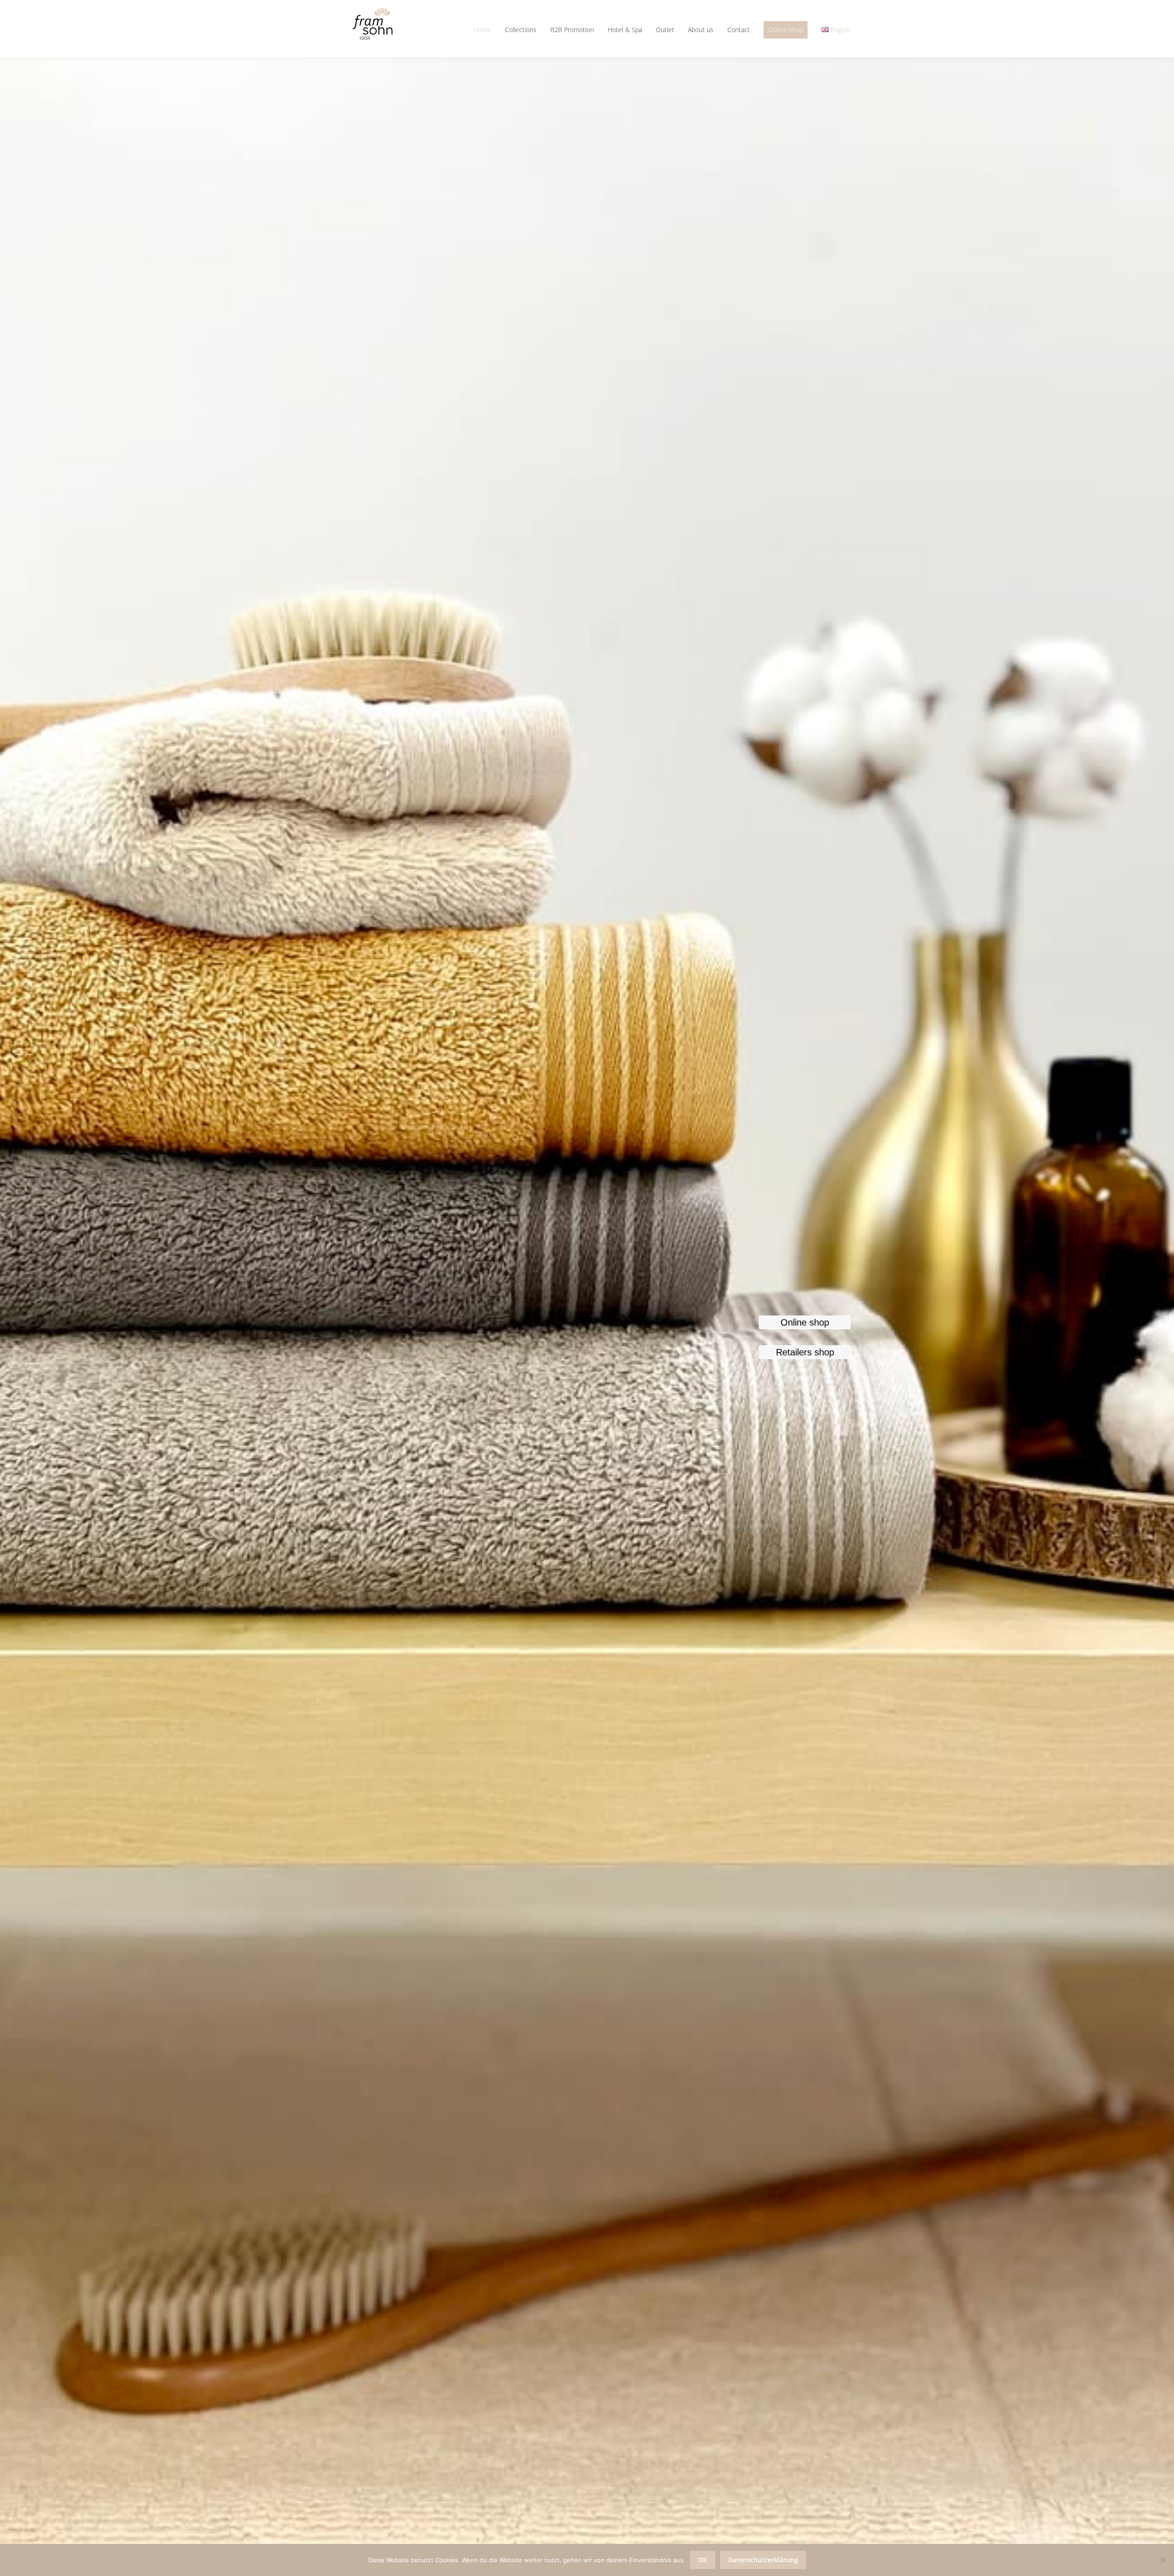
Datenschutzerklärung (763, 2560)
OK (703, 2560)
